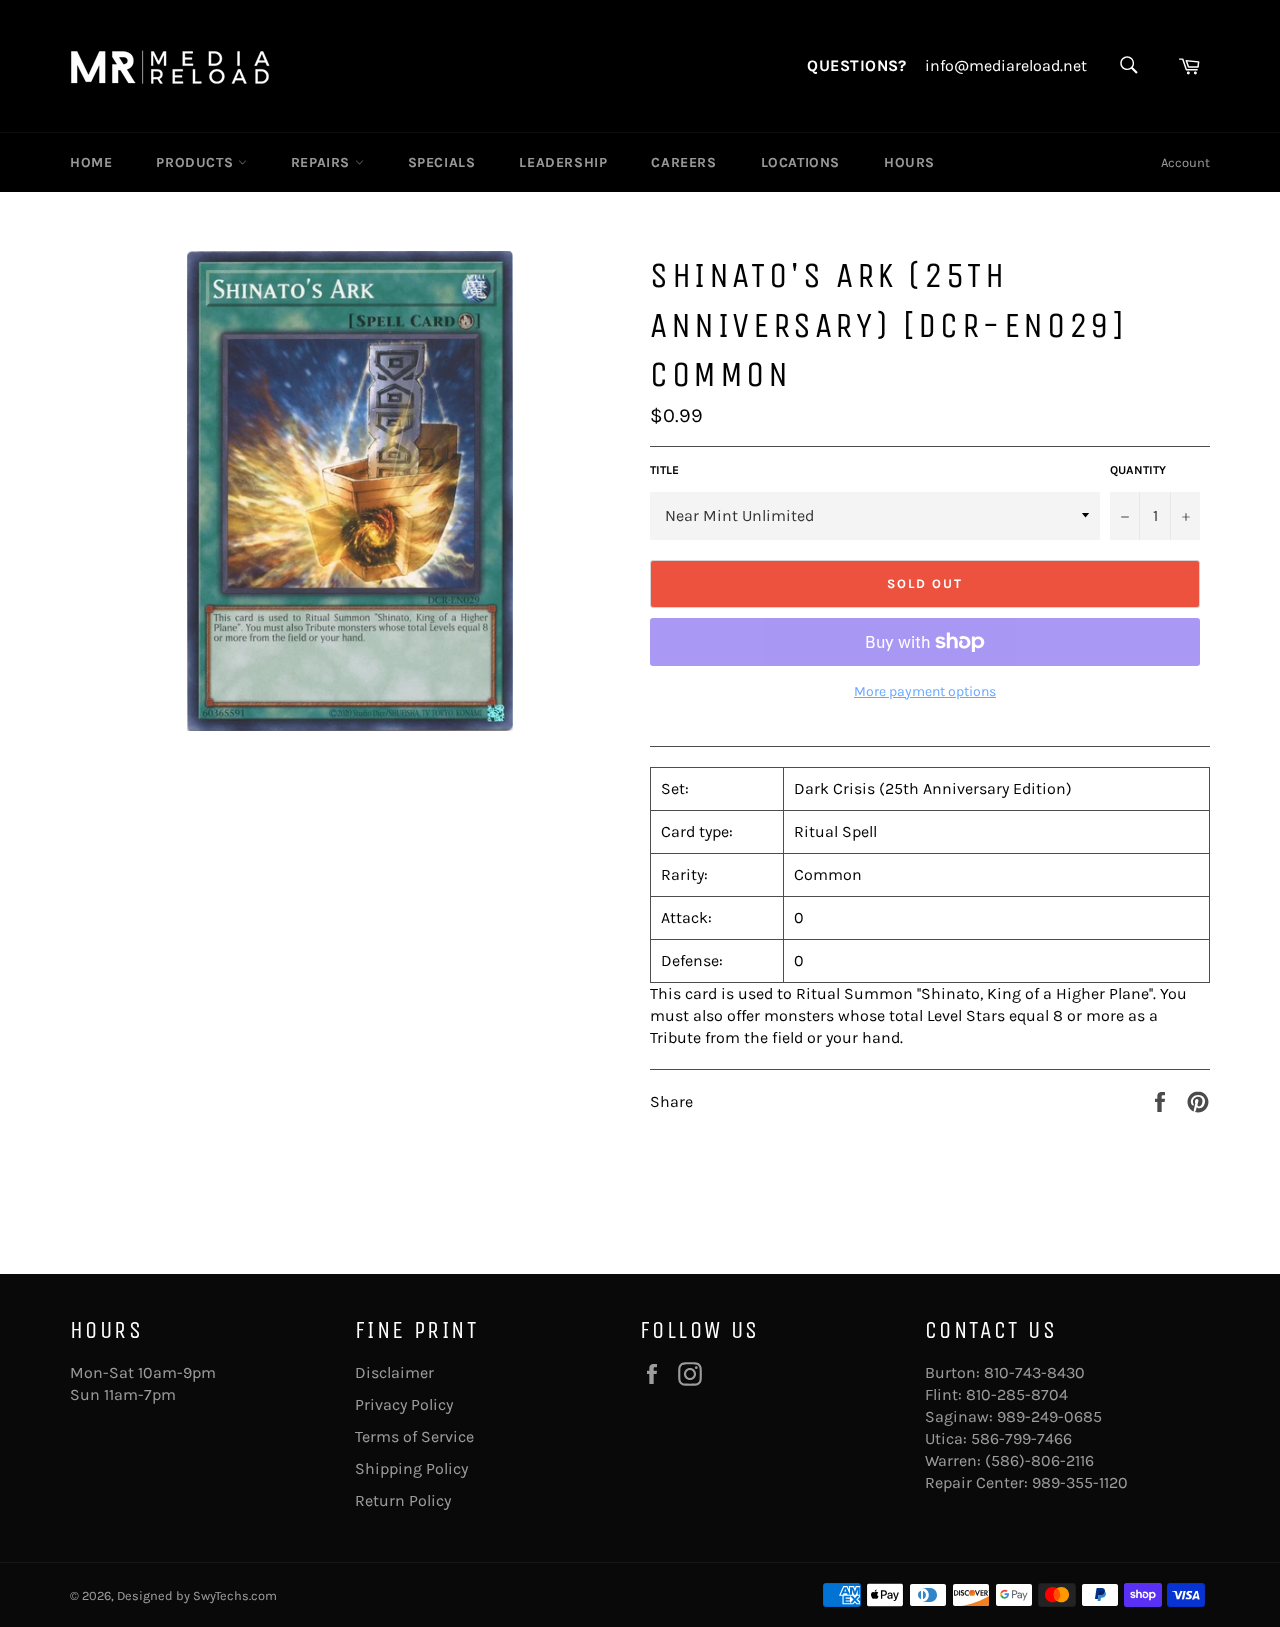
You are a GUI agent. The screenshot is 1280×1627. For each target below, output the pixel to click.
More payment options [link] (925, 691)
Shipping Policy (411, 1468)
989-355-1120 (1080, 1482)
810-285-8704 (1017, 1394)
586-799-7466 (1021, 1438)
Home (91, 162)
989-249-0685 (1049, 1416)
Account (1185, 162)
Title (664, 470)
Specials (442, 162)
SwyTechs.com (235, 1595)
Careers (683, 162)
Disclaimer (394, 1372)
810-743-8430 (1034, 1372)
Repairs (323, 162)
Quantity (1138, 470)
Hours (909, 162)
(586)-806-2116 (1039, 1460)
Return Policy (403, 1500)
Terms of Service (414, 1436)
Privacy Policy (404, 1404)
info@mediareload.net (1006, 66)
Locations (800, 162)
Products (196, 162)
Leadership (563, 162)
